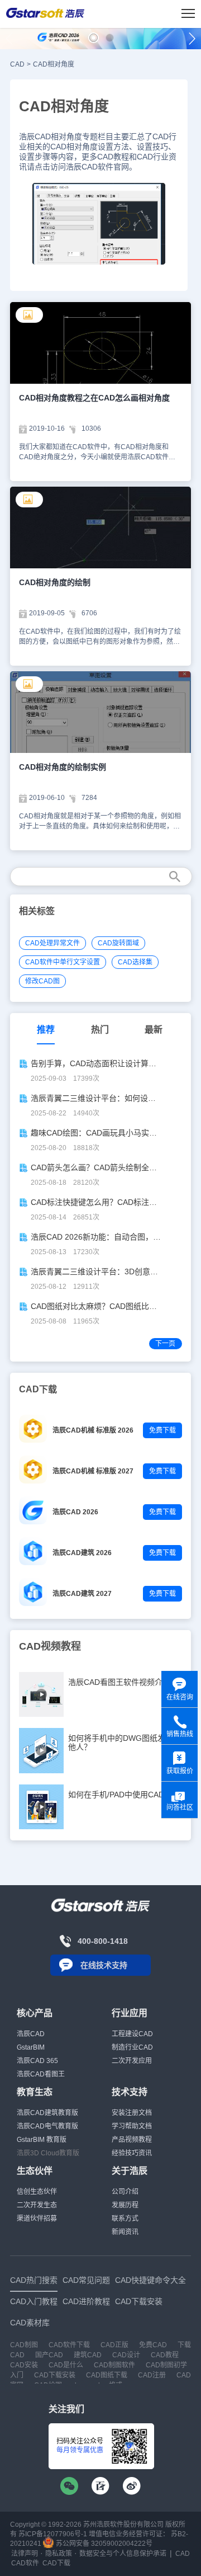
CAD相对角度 (54, 64)
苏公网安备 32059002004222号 (103, 2544)
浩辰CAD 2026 (75, 1512)
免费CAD (153, 2345)
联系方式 (125, 2219)
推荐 (46, 1030)
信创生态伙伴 (37, 2192)
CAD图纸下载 (107, 2375)
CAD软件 (25, 2563)
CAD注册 (152, 2375)
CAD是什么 (66, 2365)
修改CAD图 (42, 981)
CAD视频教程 (50, 1646)
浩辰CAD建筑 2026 (82, 1553)
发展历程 (125, 2205)
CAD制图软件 (114, 2365)
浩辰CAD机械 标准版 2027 (93, 1471)
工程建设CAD (132, 2034)
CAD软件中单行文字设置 (63, 962)
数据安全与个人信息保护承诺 (123, 2554)
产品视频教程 (132, 2140)
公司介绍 (125, 2192)
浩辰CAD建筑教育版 (47, 2113)
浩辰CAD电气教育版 (47, 2126)
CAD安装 (24, 2365)
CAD (17, 64)
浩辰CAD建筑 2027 (82, 1594)
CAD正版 (114, 2345)
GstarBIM (31, 2047)
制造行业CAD (132, 2047)
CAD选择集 (135, 962)
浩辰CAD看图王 (41, 2074)
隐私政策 (59, 2554)
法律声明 (25, 2554)
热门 (100, 1030)
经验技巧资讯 (132, 2153)
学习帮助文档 (132, 2126)
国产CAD (49, 2355)
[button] (94, 38)
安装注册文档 (132, 2113)
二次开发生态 (37, 2205)
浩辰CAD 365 (37, 2061)
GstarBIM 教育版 (42, 2140)
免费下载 (162, 1430)
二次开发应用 (132, 2061)
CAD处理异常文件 (52, 943)
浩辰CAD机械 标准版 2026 (93, 1430)
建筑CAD (88, 2355)
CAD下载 (56, 2563)
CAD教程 (165, 2355)
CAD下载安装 (55, 2375)
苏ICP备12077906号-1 (53, 2534)
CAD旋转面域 (118, 943)
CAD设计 (126, 2355)
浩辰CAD (31, 2034)
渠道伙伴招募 (37, 2219)
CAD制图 (24, 2345)
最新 (154, 1030)
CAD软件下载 (69, 2345)
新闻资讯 (125, 2232)
